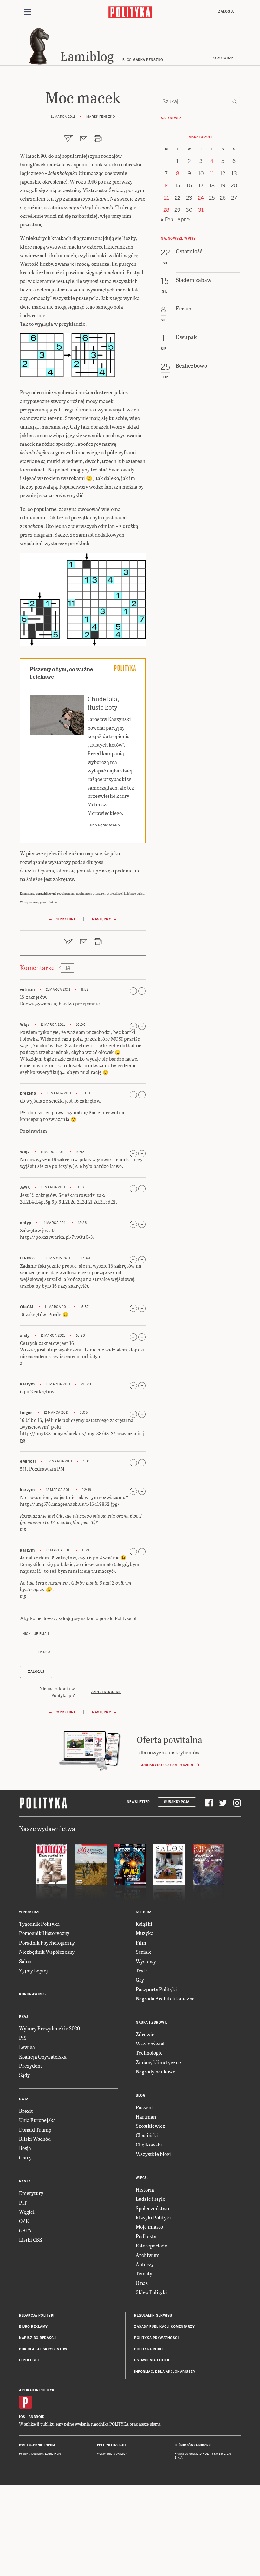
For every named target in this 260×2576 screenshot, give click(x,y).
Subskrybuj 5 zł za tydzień (166, 1765)
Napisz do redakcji (38, 2338)
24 (201, 198)
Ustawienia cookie (152, 2360)
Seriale (144, 1952)
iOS (22, 2417)
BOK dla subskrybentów (43, 2349)
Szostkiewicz (150, 2126)
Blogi (141, 2096)
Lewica (27, 2047)
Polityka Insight (112, 2445)
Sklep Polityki (151, 2292)
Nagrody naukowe (156, 2071)
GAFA (25, 2230)
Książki (144, 1924)
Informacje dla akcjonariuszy (165, 2372)
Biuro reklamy (33, 2327)
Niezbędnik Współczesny (47, 1952)
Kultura (144, 1912)
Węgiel (27, 2212)
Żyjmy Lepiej (33, 1970)
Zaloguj (226, 12)
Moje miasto (149, 2227)
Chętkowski (149, 2144)
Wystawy (146, 1961)
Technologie (149, 2053)
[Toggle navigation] (28, 12)
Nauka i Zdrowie (152, 2022)
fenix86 (27, 1258)
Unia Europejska (37, 2120)
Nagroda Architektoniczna (165, 1998)
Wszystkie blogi (153, 2154)
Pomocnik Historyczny (44, 1933)
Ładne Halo (53, 2454)
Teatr (142, 1970)
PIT (23, 2202)
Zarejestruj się (106, 1692)
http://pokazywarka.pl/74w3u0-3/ (57, 1237)
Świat (25, 2099)
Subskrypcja (177, 1802)
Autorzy (145, 2264)
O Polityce (29, 2360)
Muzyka (145, 1933)
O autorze (224, 58)
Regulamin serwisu (153, 2316)
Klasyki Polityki (153, 2217)
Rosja (25, 2148)
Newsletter (138, 1802)
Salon (25, 1961)
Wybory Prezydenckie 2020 (49, 2028)
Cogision (37, 2454)
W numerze (30, 1912)
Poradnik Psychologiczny (47, 1942)
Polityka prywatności (156, 2338)
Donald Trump (35, 2129)
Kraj (23, 2016)
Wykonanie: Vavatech (112, 2454)
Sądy (24, 2075)
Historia (145, 2189)
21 (166, 198)
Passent (144, 2107)
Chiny (25, 2157)
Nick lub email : (37, 1634)
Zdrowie (145, 2034)
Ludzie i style (150, 2199)
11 (212, 174)
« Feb (167, 220)
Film (141, 1942)
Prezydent (31, 2066)
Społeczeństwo (152, 2208)
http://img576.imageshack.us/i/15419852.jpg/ (70, 1504)
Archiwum (148, 2255)
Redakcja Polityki (37, 2316)
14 (166, 186)
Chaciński (147, 2135)
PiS (23, 2038)
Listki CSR (31, 2240)
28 (166, 210)
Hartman (146, 2116)
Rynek (25, 2181)
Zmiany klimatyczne (158, 2062)
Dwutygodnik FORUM (37, 2445)
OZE (24, 2221)
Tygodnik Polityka (39, 1924)
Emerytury (31, 2193)
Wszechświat (150, 2043)
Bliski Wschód (35, 2139)
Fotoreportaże (151, 2245)
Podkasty (146, 2236)
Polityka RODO (149, 2349)
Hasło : (45, 1652)
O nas (142, 2283)
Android (37, 2417)
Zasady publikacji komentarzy (164, 2327)
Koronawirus (32, 1994)
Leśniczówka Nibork (193, 2445)
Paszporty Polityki (156, 1989)
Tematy (144, 2273)
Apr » (184, 220)
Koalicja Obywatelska (43, 2056)
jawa (25, 1188)
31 (201, 210)
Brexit (26, 2111)
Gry (140, 1980)
